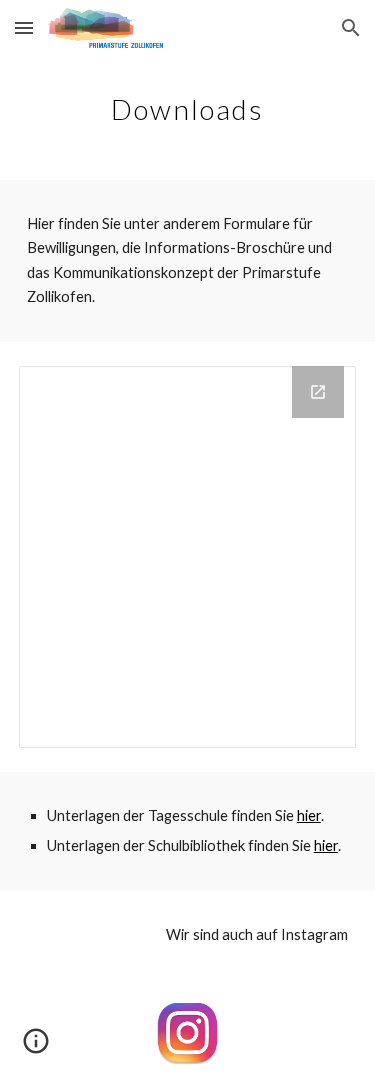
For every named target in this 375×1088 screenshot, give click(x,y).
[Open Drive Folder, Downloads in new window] (318, 392)
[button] (24, 27)
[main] (188, 105)
